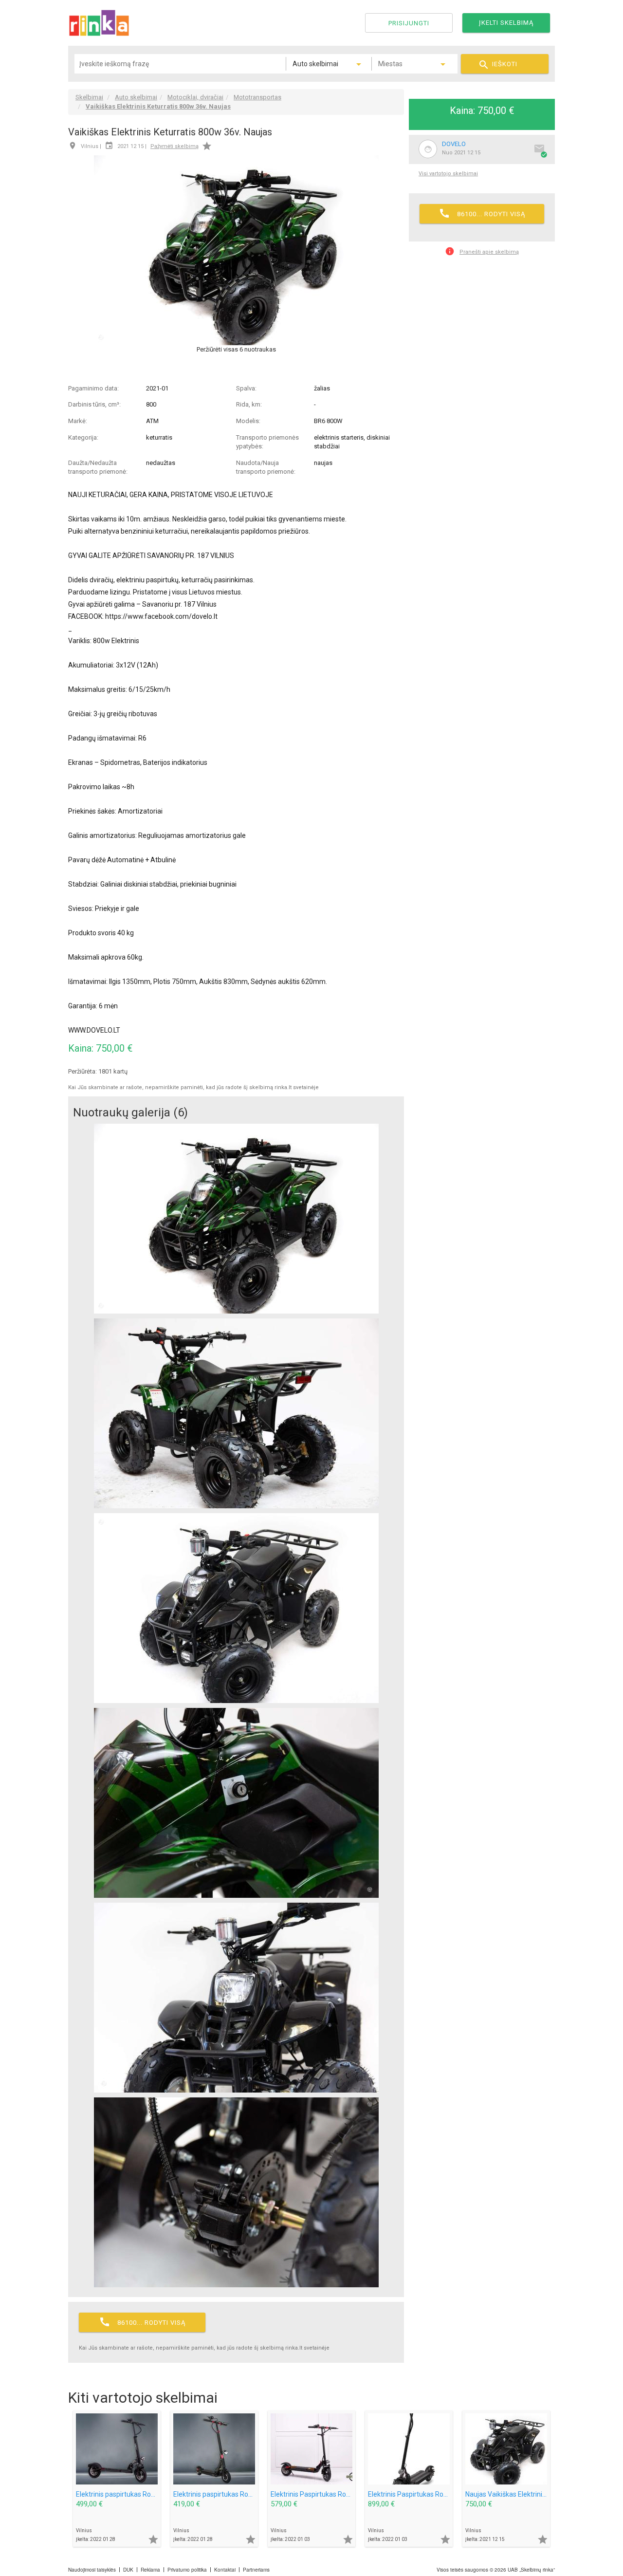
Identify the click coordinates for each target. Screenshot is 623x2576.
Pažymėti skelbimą (174, 146)
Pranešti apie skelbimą (482, 251)
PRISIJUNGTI (409, 23)
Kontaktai (225, 2570)
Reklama (150, 2570)
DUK (128, 2570)
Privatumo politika (187, 2570)
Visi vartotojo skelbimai (448, 174)
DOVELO (454, 144)
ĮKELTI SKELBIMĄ (506, 23)
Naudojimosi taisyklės (92, 2570)
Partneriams (256, 2570)
